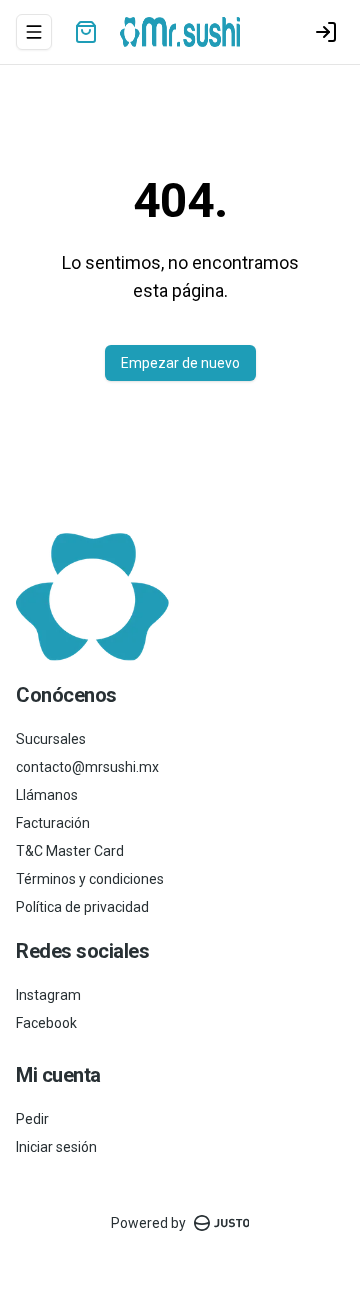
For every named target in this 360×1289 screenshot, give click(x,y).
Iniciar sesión (56, 1147)
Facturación (53, 823)
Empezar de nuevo (180, 363)
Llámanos (47, 795)
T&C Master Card (70, 851)
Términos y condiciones (90, 879)
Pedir (32, 1119)
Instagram (48, 995)
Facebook (46, 1023)
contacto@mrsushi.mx (87, 767)
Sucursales (51, 739)
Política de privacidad (82, 907)
